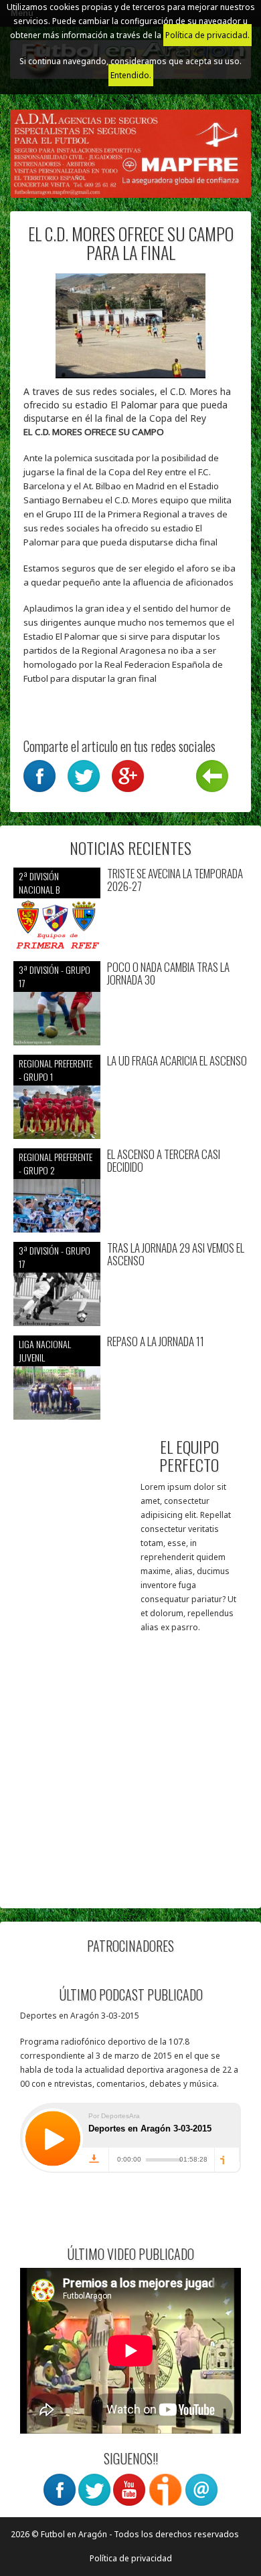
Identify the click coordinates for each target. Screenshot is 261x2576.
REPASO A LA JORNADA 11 (156, 1342)
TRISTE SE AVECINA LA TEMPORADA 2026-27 (175, 880)
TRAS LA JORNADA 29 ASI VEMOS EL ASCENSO (176, 1254)
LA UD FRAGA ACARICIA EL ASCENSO (177, 1061)
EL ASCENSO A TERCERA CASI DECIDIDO (164, 1161)
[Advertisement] (130, 1765)
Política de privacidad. (207, 35)
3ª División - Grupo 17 (55, 976)
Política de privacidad (131, 2558)
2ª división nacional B (39, 883)
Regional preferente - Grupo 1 (56, 1070)
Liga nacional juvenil (45, 1350)
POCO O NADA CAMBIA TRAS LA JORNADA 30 (168, 974)
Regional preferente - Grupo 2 (56, 1163)
